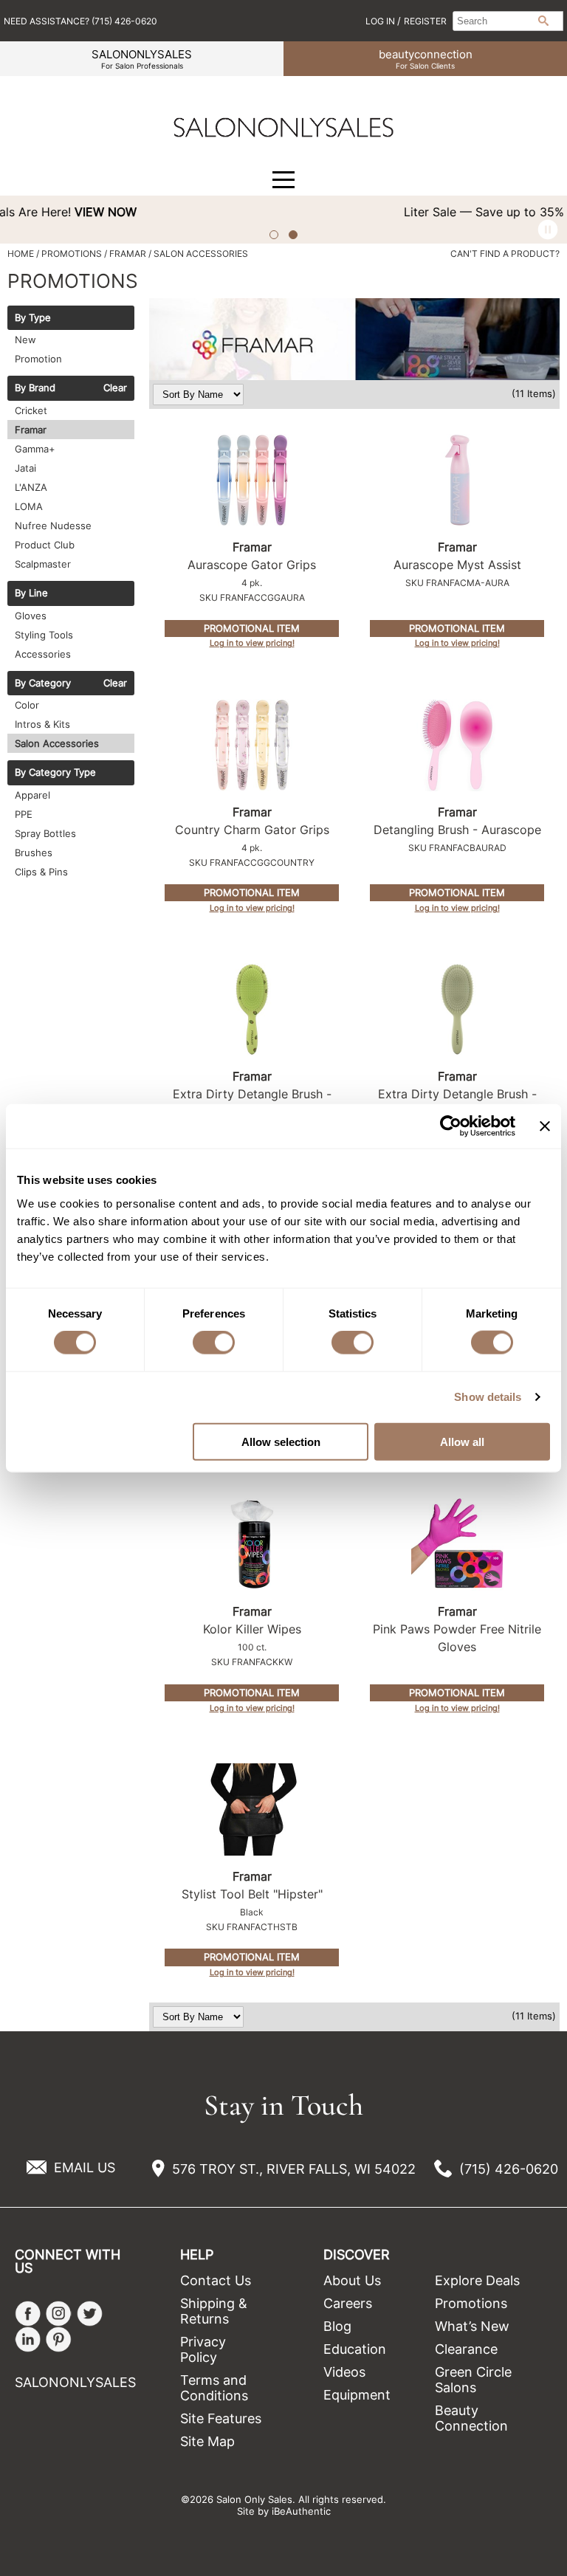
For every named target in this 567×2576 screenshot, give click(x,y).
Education (355, 2349)
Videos (344, 2372)
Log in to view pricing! (252, 643)
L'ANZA (31, 487)
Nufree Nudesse (53, 526)
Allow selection (281, 1441)
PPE (24, 814)
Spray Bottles (45, 833)
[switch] (214, 1343)
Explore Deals (477, 2280)
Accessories (43, 654)
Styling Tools (44, 635)
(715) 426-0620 (509, 2169)
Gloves (31, 616)
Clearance (466, 2349)
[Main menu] (283, 180)
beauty (426, 59)
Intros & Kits (42, 724)
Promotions (471, 2303)
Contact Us (216, 2280)
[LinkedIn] (28, 2339)
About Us (352, 2280)
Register (425, 21)
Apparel (32, 795)
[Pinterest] (59, 2339)
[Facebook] (28, 2314)
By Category (43, 683)
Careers (348, 2303)
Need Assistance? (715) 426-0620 (80, 21)
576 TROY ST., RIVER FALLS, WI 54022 (294, 2169)
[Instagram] (59, 2314)
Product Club (45, 545)
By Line (31, 593)
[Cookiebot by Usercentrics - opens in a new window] (451, 1126)
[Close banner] (545, 1126)
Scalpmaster (43, 564)
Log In (381, 21)
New (25, 340)
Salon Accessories (57, 743)
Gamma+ (35, 449)
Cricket (31, 410)
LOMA (29, 506)
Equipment (357, 2395)
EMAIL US (85, 2167)
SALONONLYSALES (142, 59)
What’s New (472, 2326)
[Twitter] (90, 2314)
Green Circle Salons (473, 2380)
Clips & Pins (41, 872)
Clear (115, 388)
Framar (31, 430)
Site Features (221, 2418)
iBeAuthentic (301, 2511)
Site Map (207, 2441)
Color (27, 705)
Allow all (462, 1441)
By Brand (35, 388)
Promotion (38, 359)
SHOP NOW (526, 212)
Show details (488, 1397)
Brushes (34, 853)
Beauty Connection (471, 2418)
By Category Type (55, 773)
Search (543, 21)
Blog (337, 2326)
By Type (33, 318)
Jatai (25, 468)
